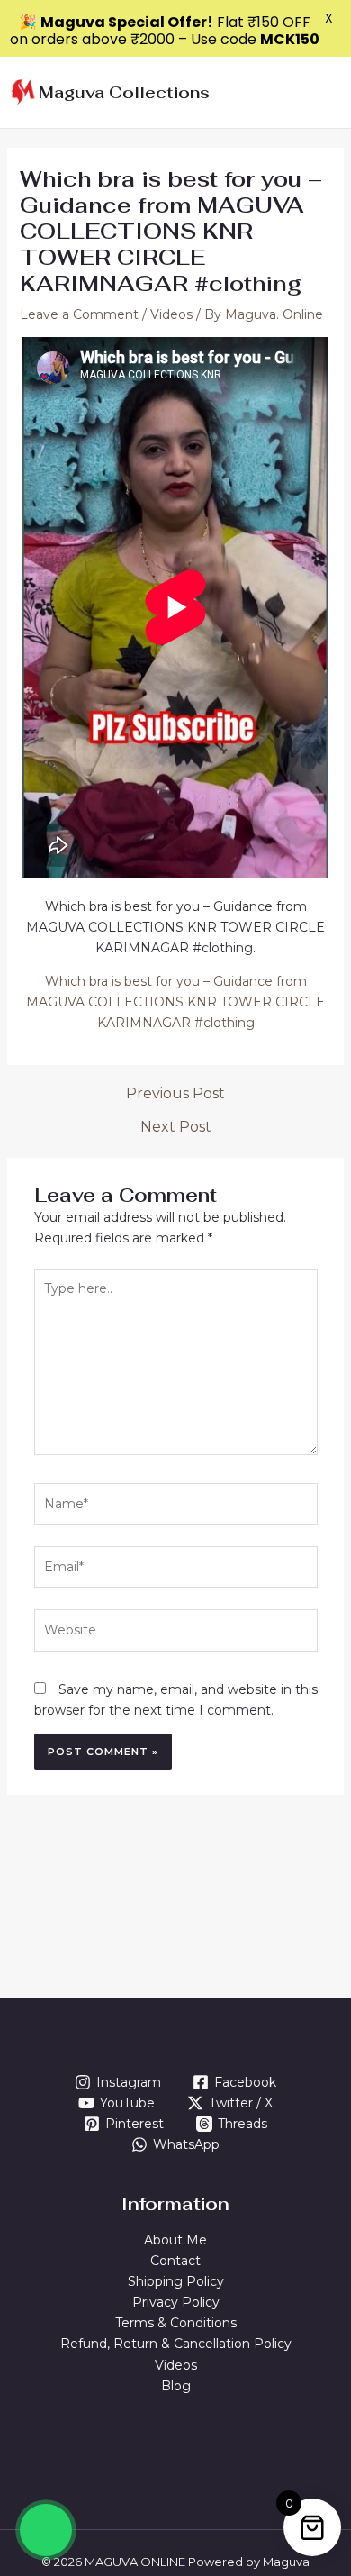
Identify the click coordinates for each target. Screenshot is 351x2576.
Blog (176, 2386)
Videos (171, 314)
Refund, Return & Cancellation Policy (176, 2344)
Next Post (176, 1127)
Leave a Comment (79, 314)
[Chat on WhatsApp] (46, 2530)
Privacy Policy (176, 2302)
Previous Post (175, 1094)
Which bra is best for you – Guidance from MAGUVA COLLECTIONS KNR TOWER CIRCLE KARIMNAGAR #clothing (175, 1002)
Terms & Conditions (176, 2323)
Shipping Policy (176, 2281)
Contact (175, 2261)
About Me (175, 2240)
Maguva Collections (124, 92)
